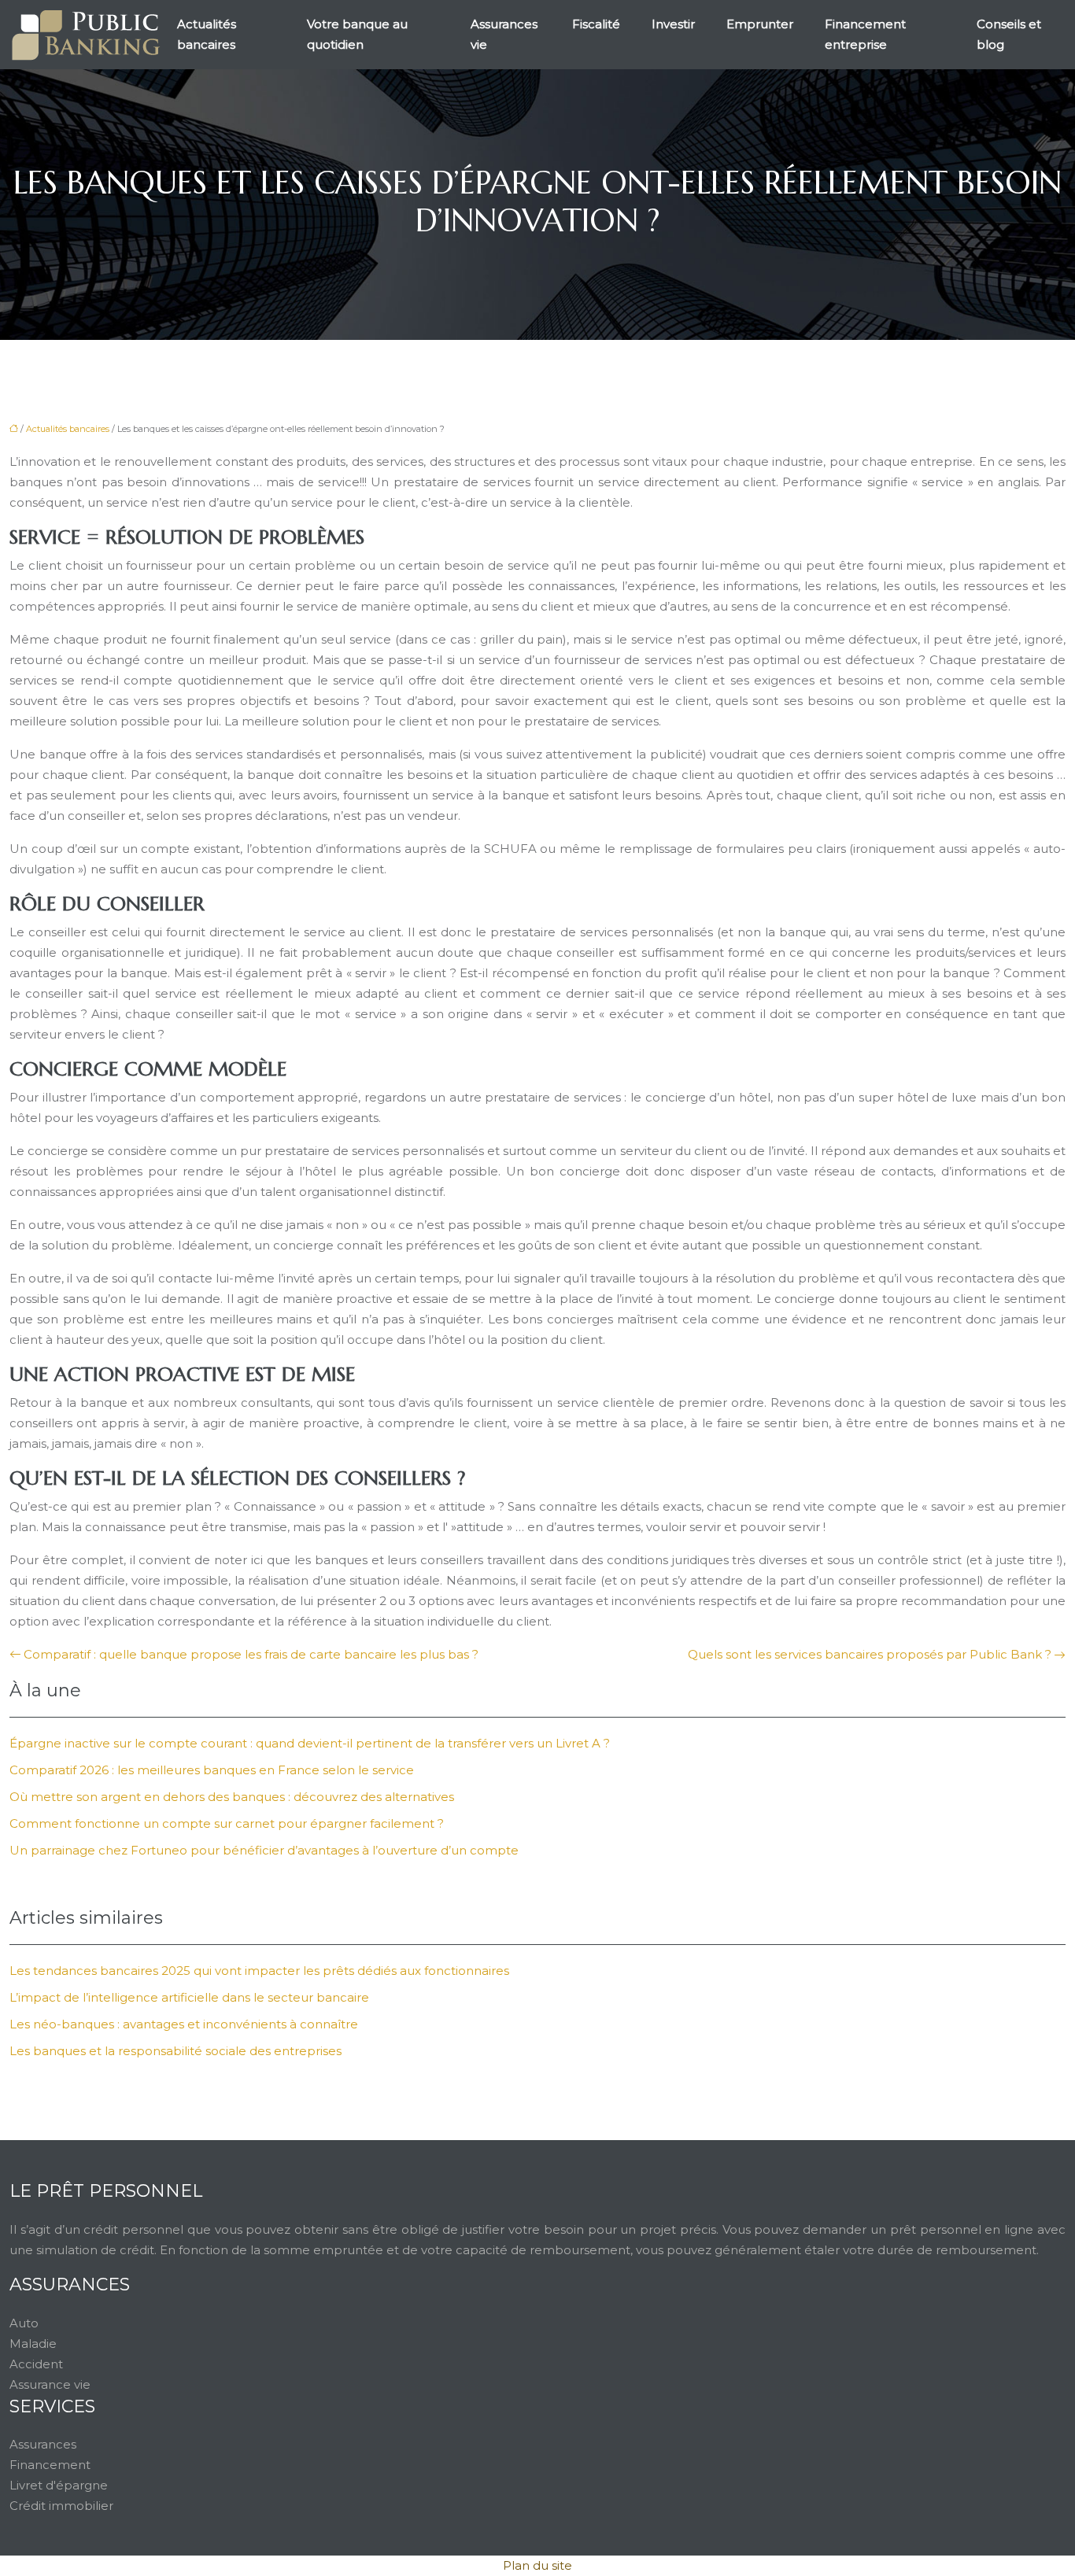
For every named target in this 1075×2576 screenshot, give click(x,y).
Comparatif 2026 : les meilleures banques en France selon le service (212, 1770)
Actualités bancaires (207, 34)
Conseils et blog (1009, 34)
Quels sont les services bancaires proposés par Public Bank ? (870, 1654)
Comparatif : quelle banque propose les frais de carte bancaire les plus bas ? (251, 1654)
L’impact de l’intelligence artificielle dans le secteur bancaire (189, 1997)
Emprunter (760, 24)
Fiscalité (596, 24)
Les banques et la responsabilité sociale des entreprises (175, 2051)
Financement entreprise (865, 34)
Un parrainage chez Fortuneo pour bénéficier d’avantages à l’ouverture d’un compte (264, 1850)
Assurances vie (504, 34)
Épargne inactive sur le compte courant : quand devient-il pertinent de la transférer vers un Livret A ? (310, 1743)
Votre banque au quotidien (357, 34)
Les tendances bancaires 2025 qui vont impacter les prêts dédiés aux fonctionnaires (259, 1971)
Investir (673, 24)
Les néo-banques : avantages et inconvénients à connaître (184, 2024)
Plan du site (537, 2565)
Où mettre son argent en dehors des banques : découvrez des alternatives (232, 1797)
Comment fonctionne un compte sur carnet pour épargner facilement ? (227, 1823)
